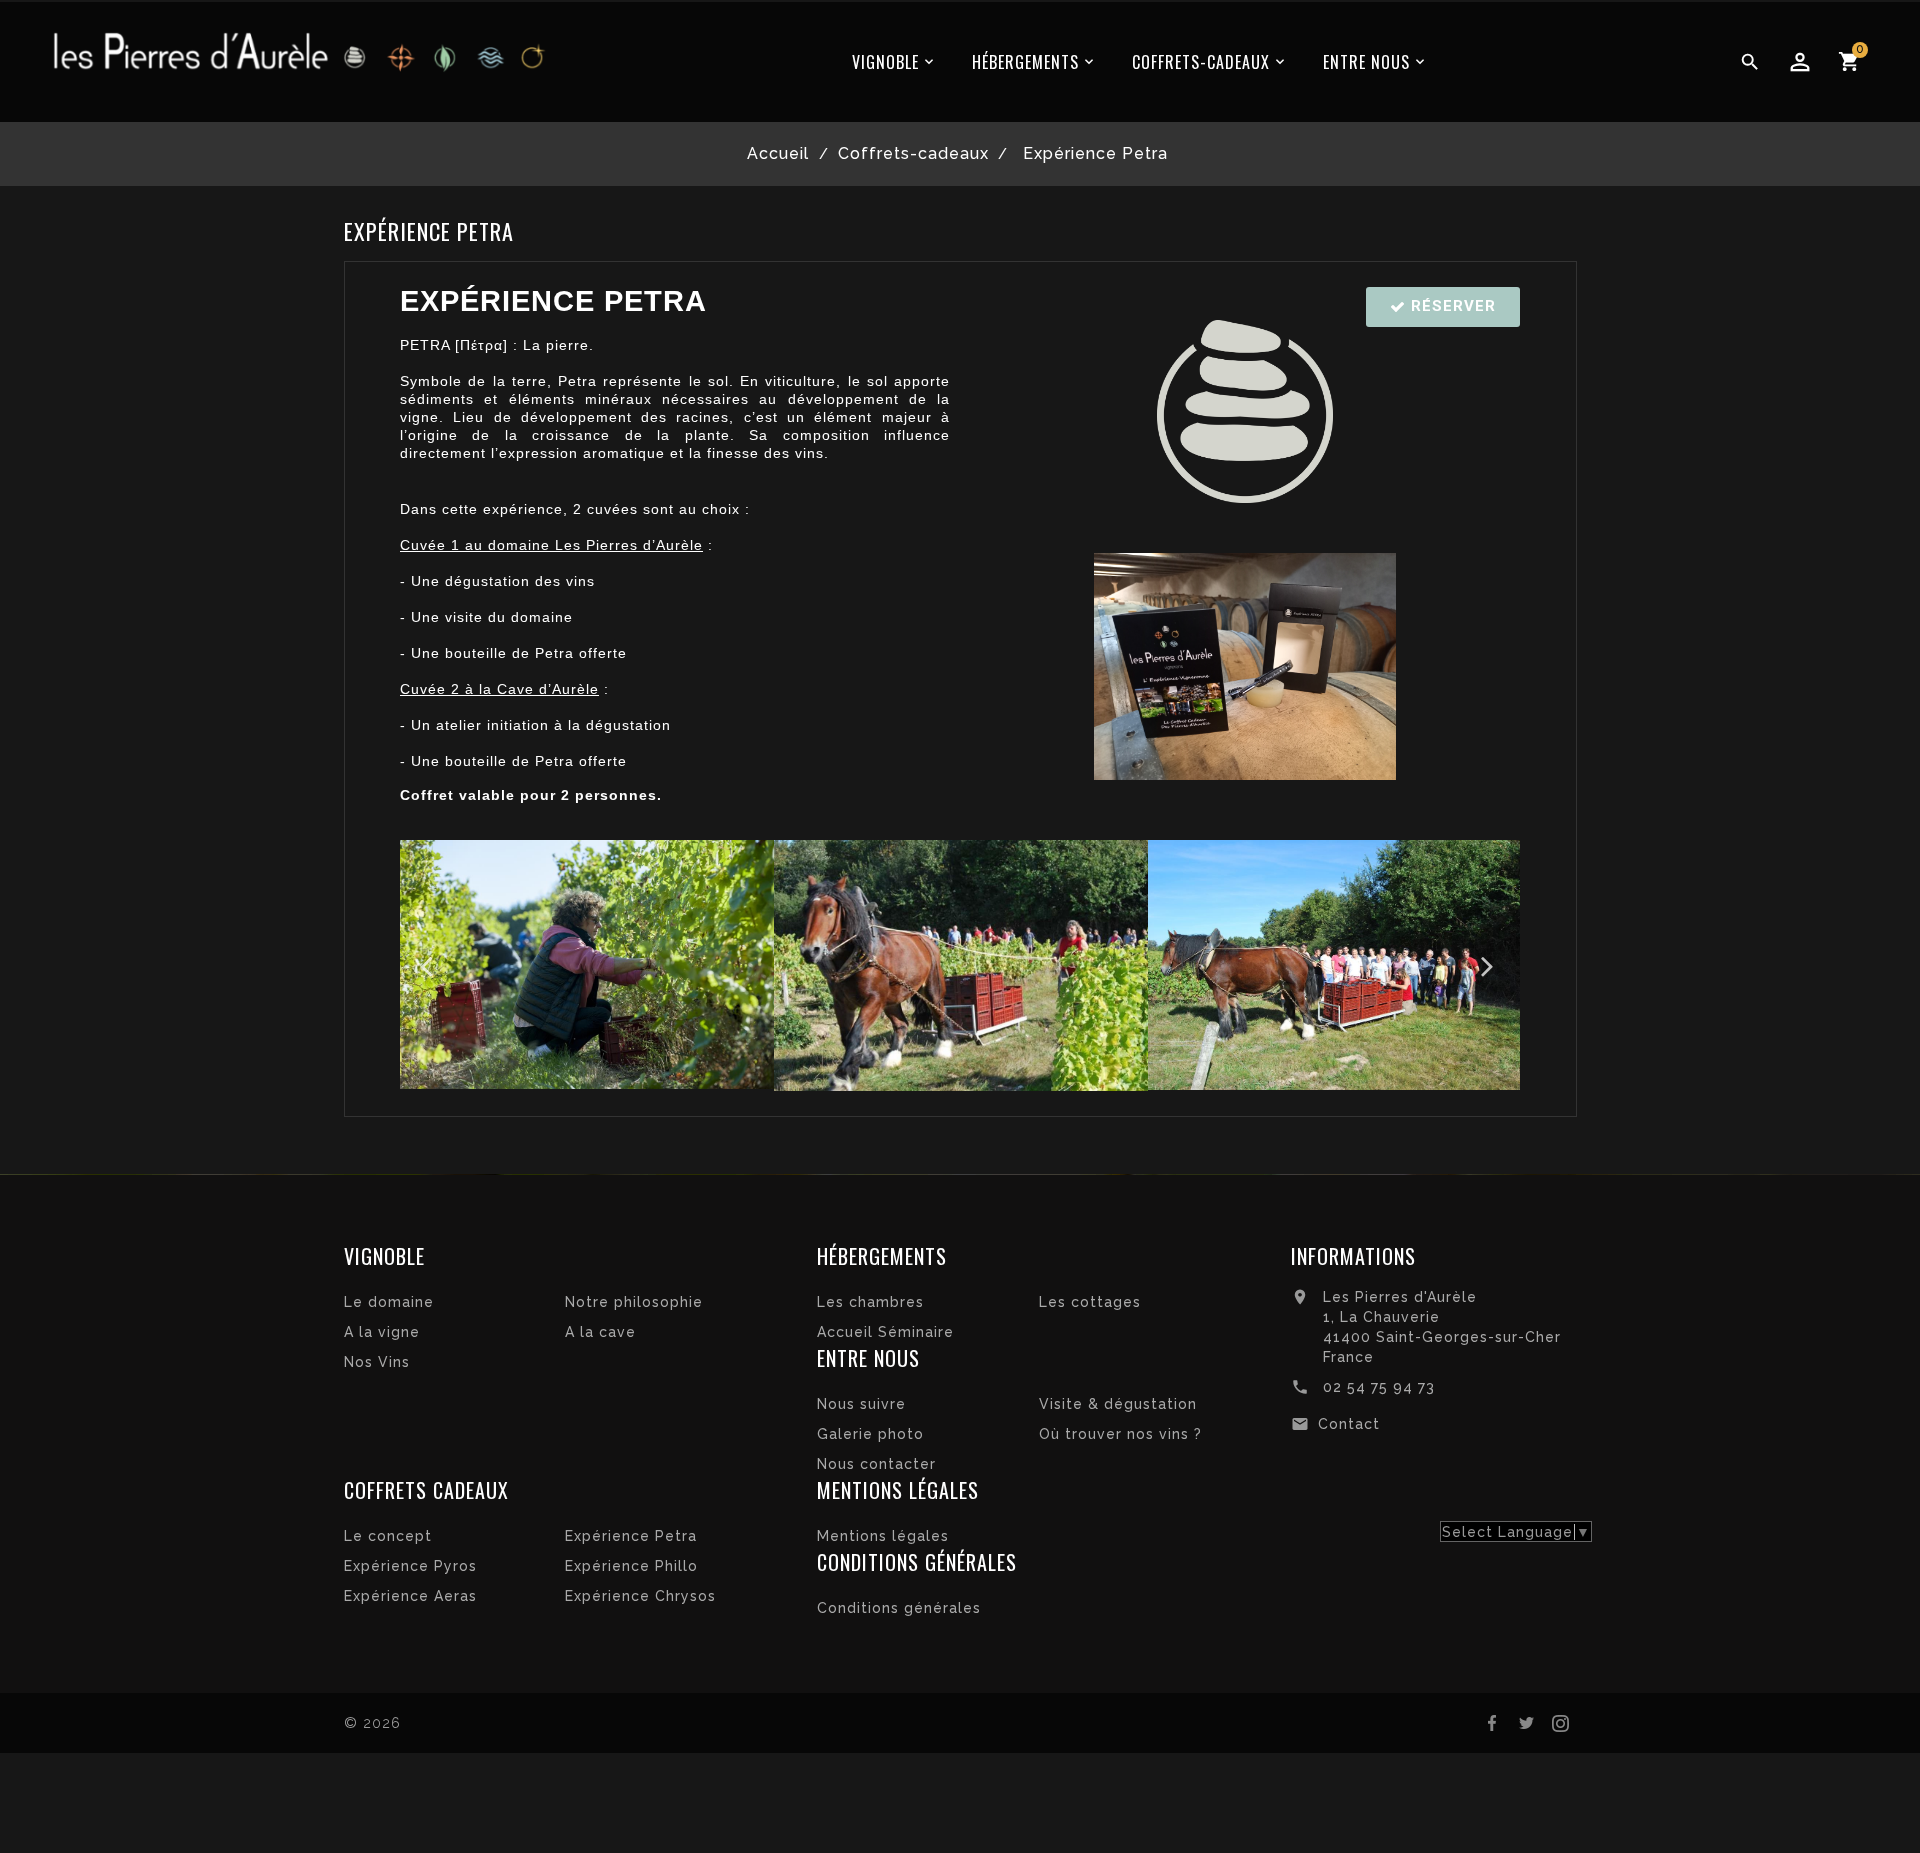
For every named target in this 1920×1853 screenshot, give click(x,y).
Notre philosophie (634, 1302)
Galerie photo (870, 1434)
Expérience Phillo (631, 1566)
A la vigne (382, 1332)
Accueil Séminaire (885, 1332)
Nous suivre (861, 1404)
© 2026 (372, 1723)
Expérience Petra (631, 1536)
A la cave (600, 1332)
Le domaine (389, 1302)
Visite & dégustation (1118, 1404)
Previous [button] (430, 965)
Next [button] (1490, 965)
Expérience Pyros (410, 1566)
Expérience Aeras (410, 1596)
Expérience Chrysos (640, 1596)
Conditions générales (899, 1608)
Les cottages (1090, 1302)
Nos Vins (377, 1362)
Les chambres (870, 1302)
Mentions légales (883, 1536)
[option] (587, 964)
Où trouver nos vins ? (1120, 1434)
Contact (1349, 1424)
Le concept (388, 1536)
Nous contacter (876, 1464)
